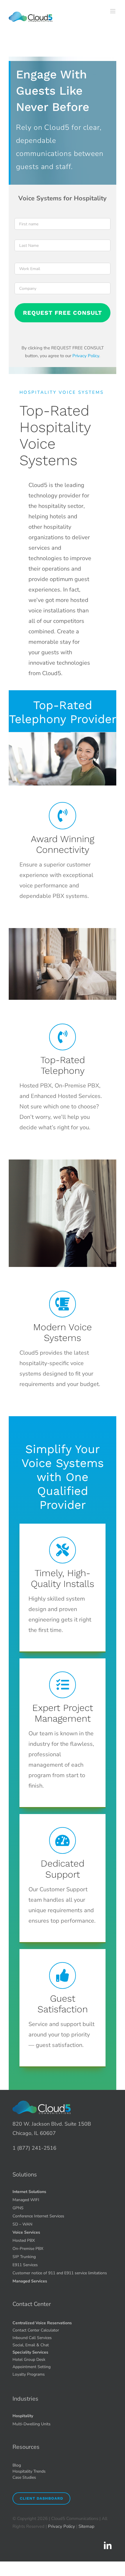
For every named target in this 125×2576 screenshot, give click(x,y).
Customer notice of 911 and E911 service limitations (60, 2273)
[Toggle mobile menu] (113, 11)
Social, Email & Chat (31, 2345)
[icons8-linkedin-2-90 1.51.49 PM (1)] (108, 2543)
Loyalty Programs (29, 2374)
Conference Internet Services (38, 2216)
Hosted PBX (24, 2240)
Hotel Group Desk (29, 2360)
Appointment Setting (32, 2367)
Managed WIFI (26, 2200)
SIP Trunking (24, 2257)
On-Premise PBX (28, 2249)
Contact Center (32, 2304)
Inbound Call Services (32, 2338)
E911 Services (25, 2265)
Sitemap (86, 2526)
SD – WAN (22, 2224)
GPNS (18, 2208)
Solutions (25, 2175)
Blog (17, 2465)
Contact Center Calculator (36, 2330)
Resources (26, 2447)
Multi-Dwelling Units (32, 2424)
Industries (25, 2399)
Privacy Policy (86, 356)
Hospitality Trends (29, 2471)
